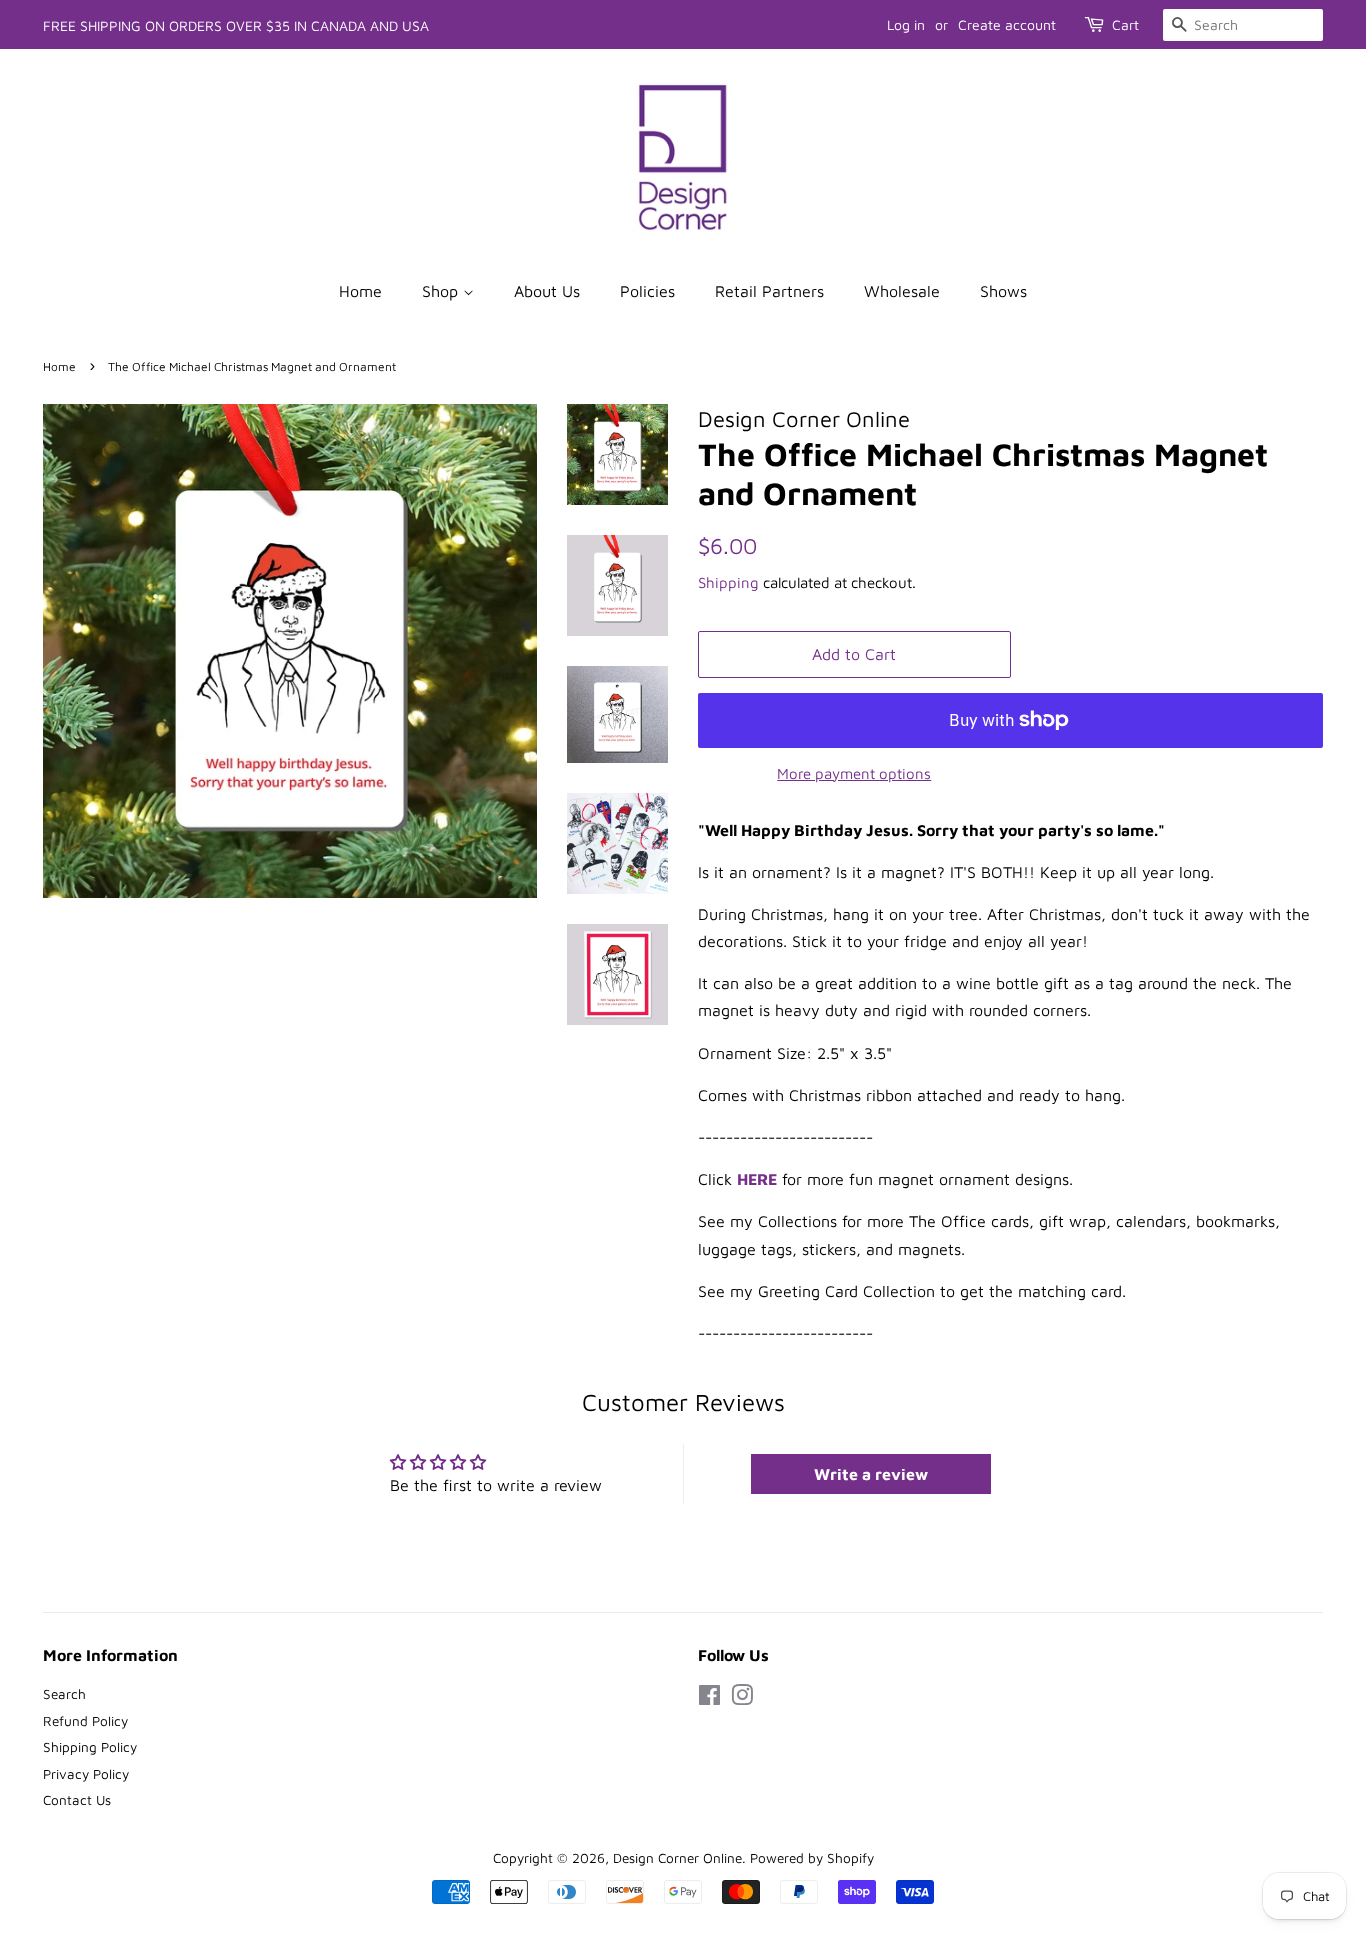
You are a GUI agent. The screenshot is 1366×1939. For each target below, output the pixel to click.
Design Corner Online (677, 1858)
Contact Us (77, 1800)
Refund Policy (85, 1721)
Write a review (871, 1474)
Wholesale (902, 291)
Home (360, 291)
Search (64, 1694)
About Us (547, 291)
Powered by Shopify (812, 1858)
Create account (1007, 24)
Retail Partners (769, 291)
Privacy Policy (86, 1774)
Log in (906, 24)
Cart (1125, 24)
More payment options (854, 773)
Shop (442, 291)
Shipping (728, 582)
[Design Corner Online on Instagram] (742, 1699)
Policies (647, 291)
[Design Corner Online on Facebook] (709, 1699)
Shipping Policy (90, 1747)
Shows (1003, 291)
